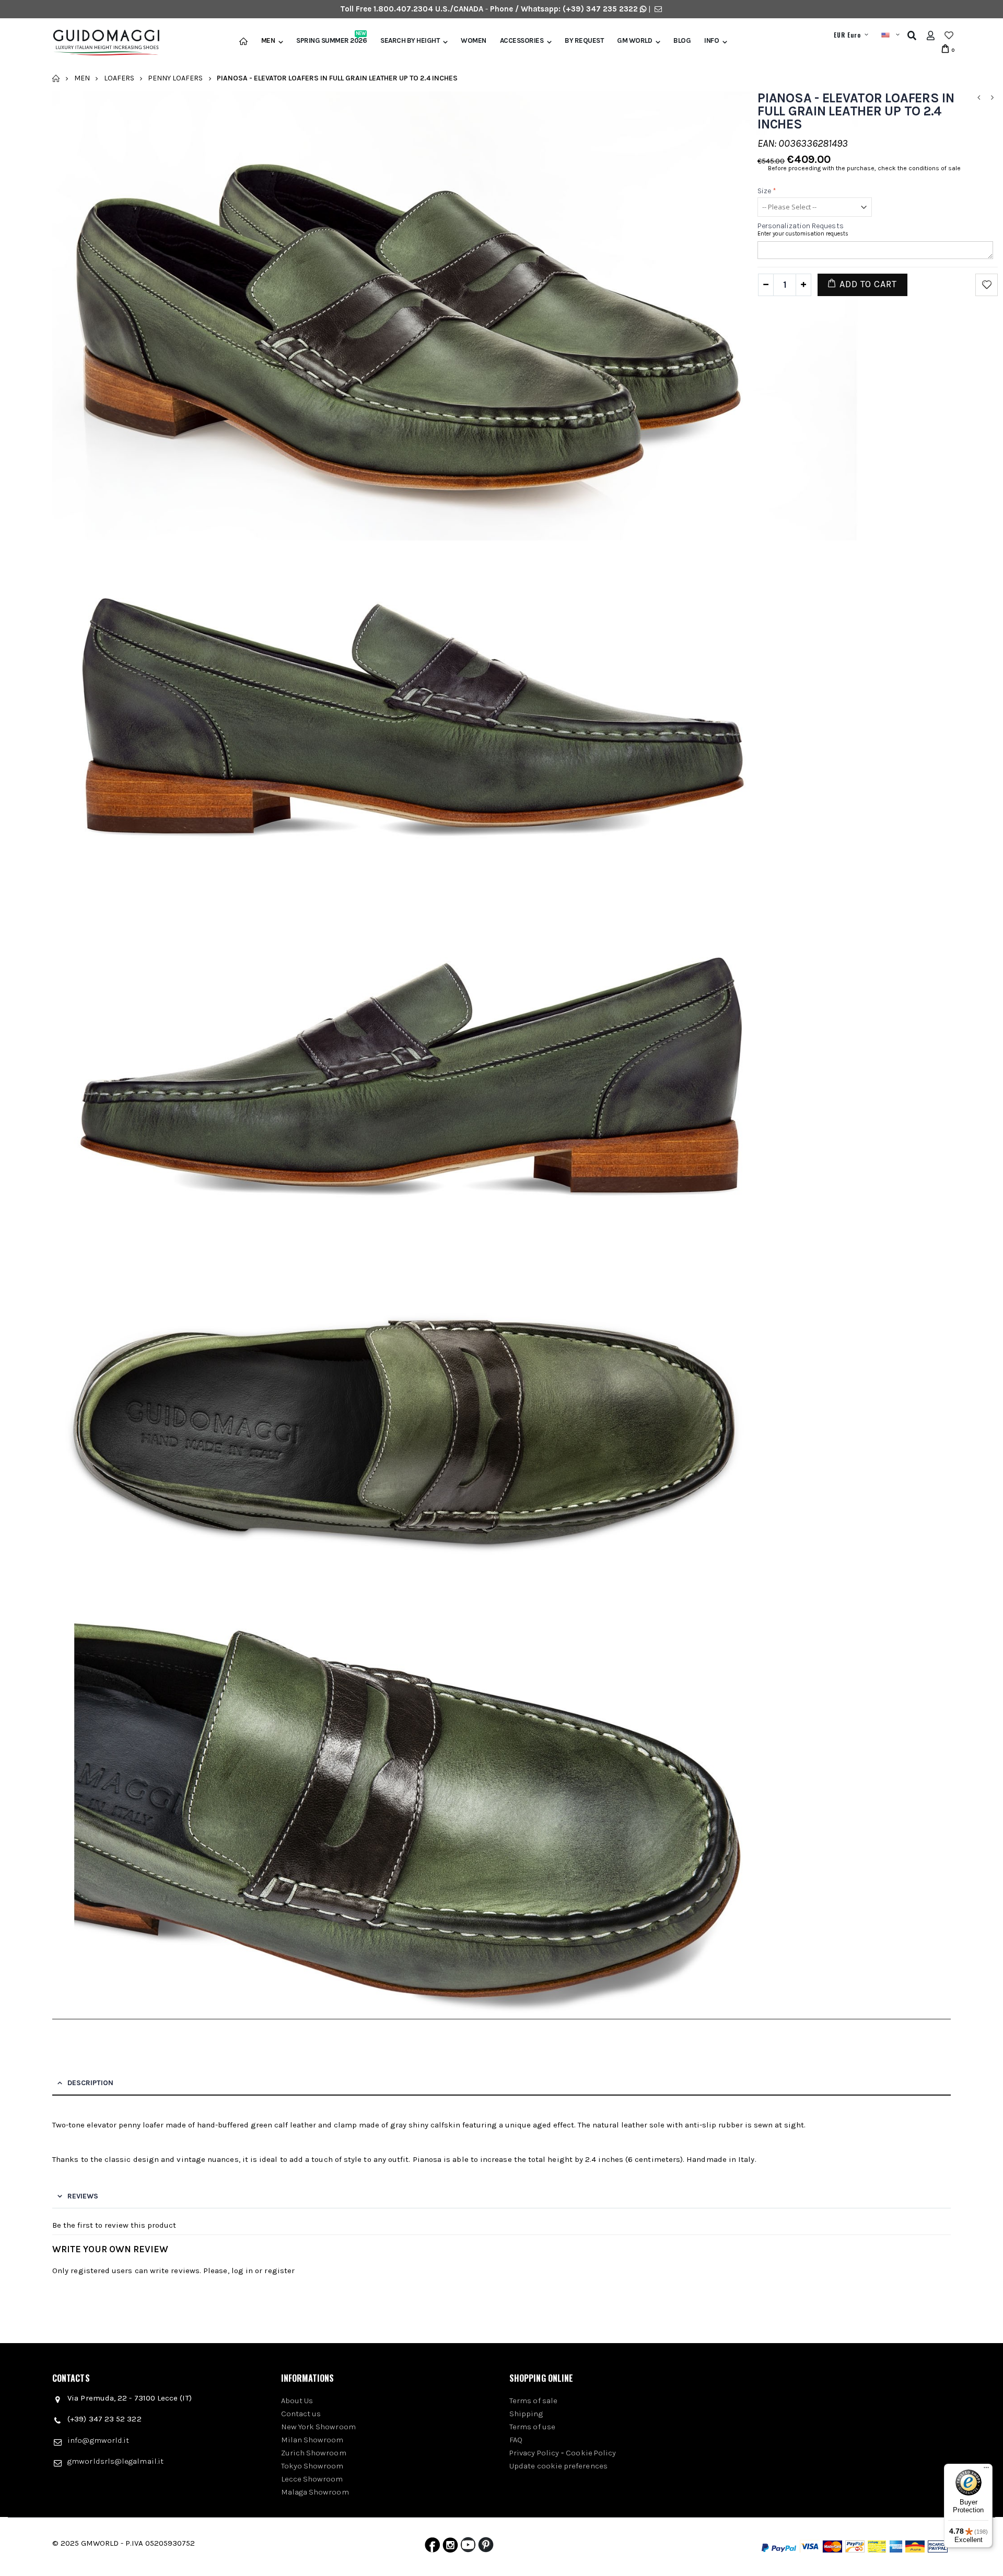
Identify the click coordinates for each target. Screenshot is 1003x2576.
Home (56, 78)
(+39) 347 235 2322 (600, 9)
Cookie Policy (591, 2453)
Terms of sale (533, 2401)
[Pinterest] (486, 2547)
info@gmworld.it (98, 2440)
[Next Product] (992, 98)
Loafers (119, 78)
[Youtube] (468, 2547)
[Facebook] (432, 2547)
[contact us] (658, 9)
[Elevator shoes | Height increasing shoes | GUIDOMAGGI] (102, 43)
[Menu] (986, 2470)
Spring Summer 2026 (331, 41)
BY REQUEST (584, 41)
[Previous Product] (978, 98)
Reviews (83, 2196)
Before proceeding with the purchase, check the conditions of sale (864, 168)
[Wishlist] (949, 36)
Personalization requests (801, 226)
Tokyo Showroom (312, 2466)
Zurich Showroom (314, 2453)
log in (242, 2271)
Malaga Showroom (315, 2492)
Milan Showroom (312, 2440)
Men (268, 41)
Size (767, 191)
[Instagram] (450, 2547)
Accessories (522, 41)
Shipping (526, 2414)
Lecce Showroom (312, 2479)
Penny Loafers (175, 78)
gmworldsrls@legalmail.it (115, 2461)
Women (474, 41)
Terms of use (532, 2427)
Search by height (410, 41)
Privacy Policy (534, 2453)
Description (90, 2083)
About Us (297, 2401)
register (279, 2271)
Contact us (301, 2414)
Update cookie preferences (558, 2466)
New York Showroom (318, 2427)
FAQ (516, 2440)
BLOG (682, 41)
